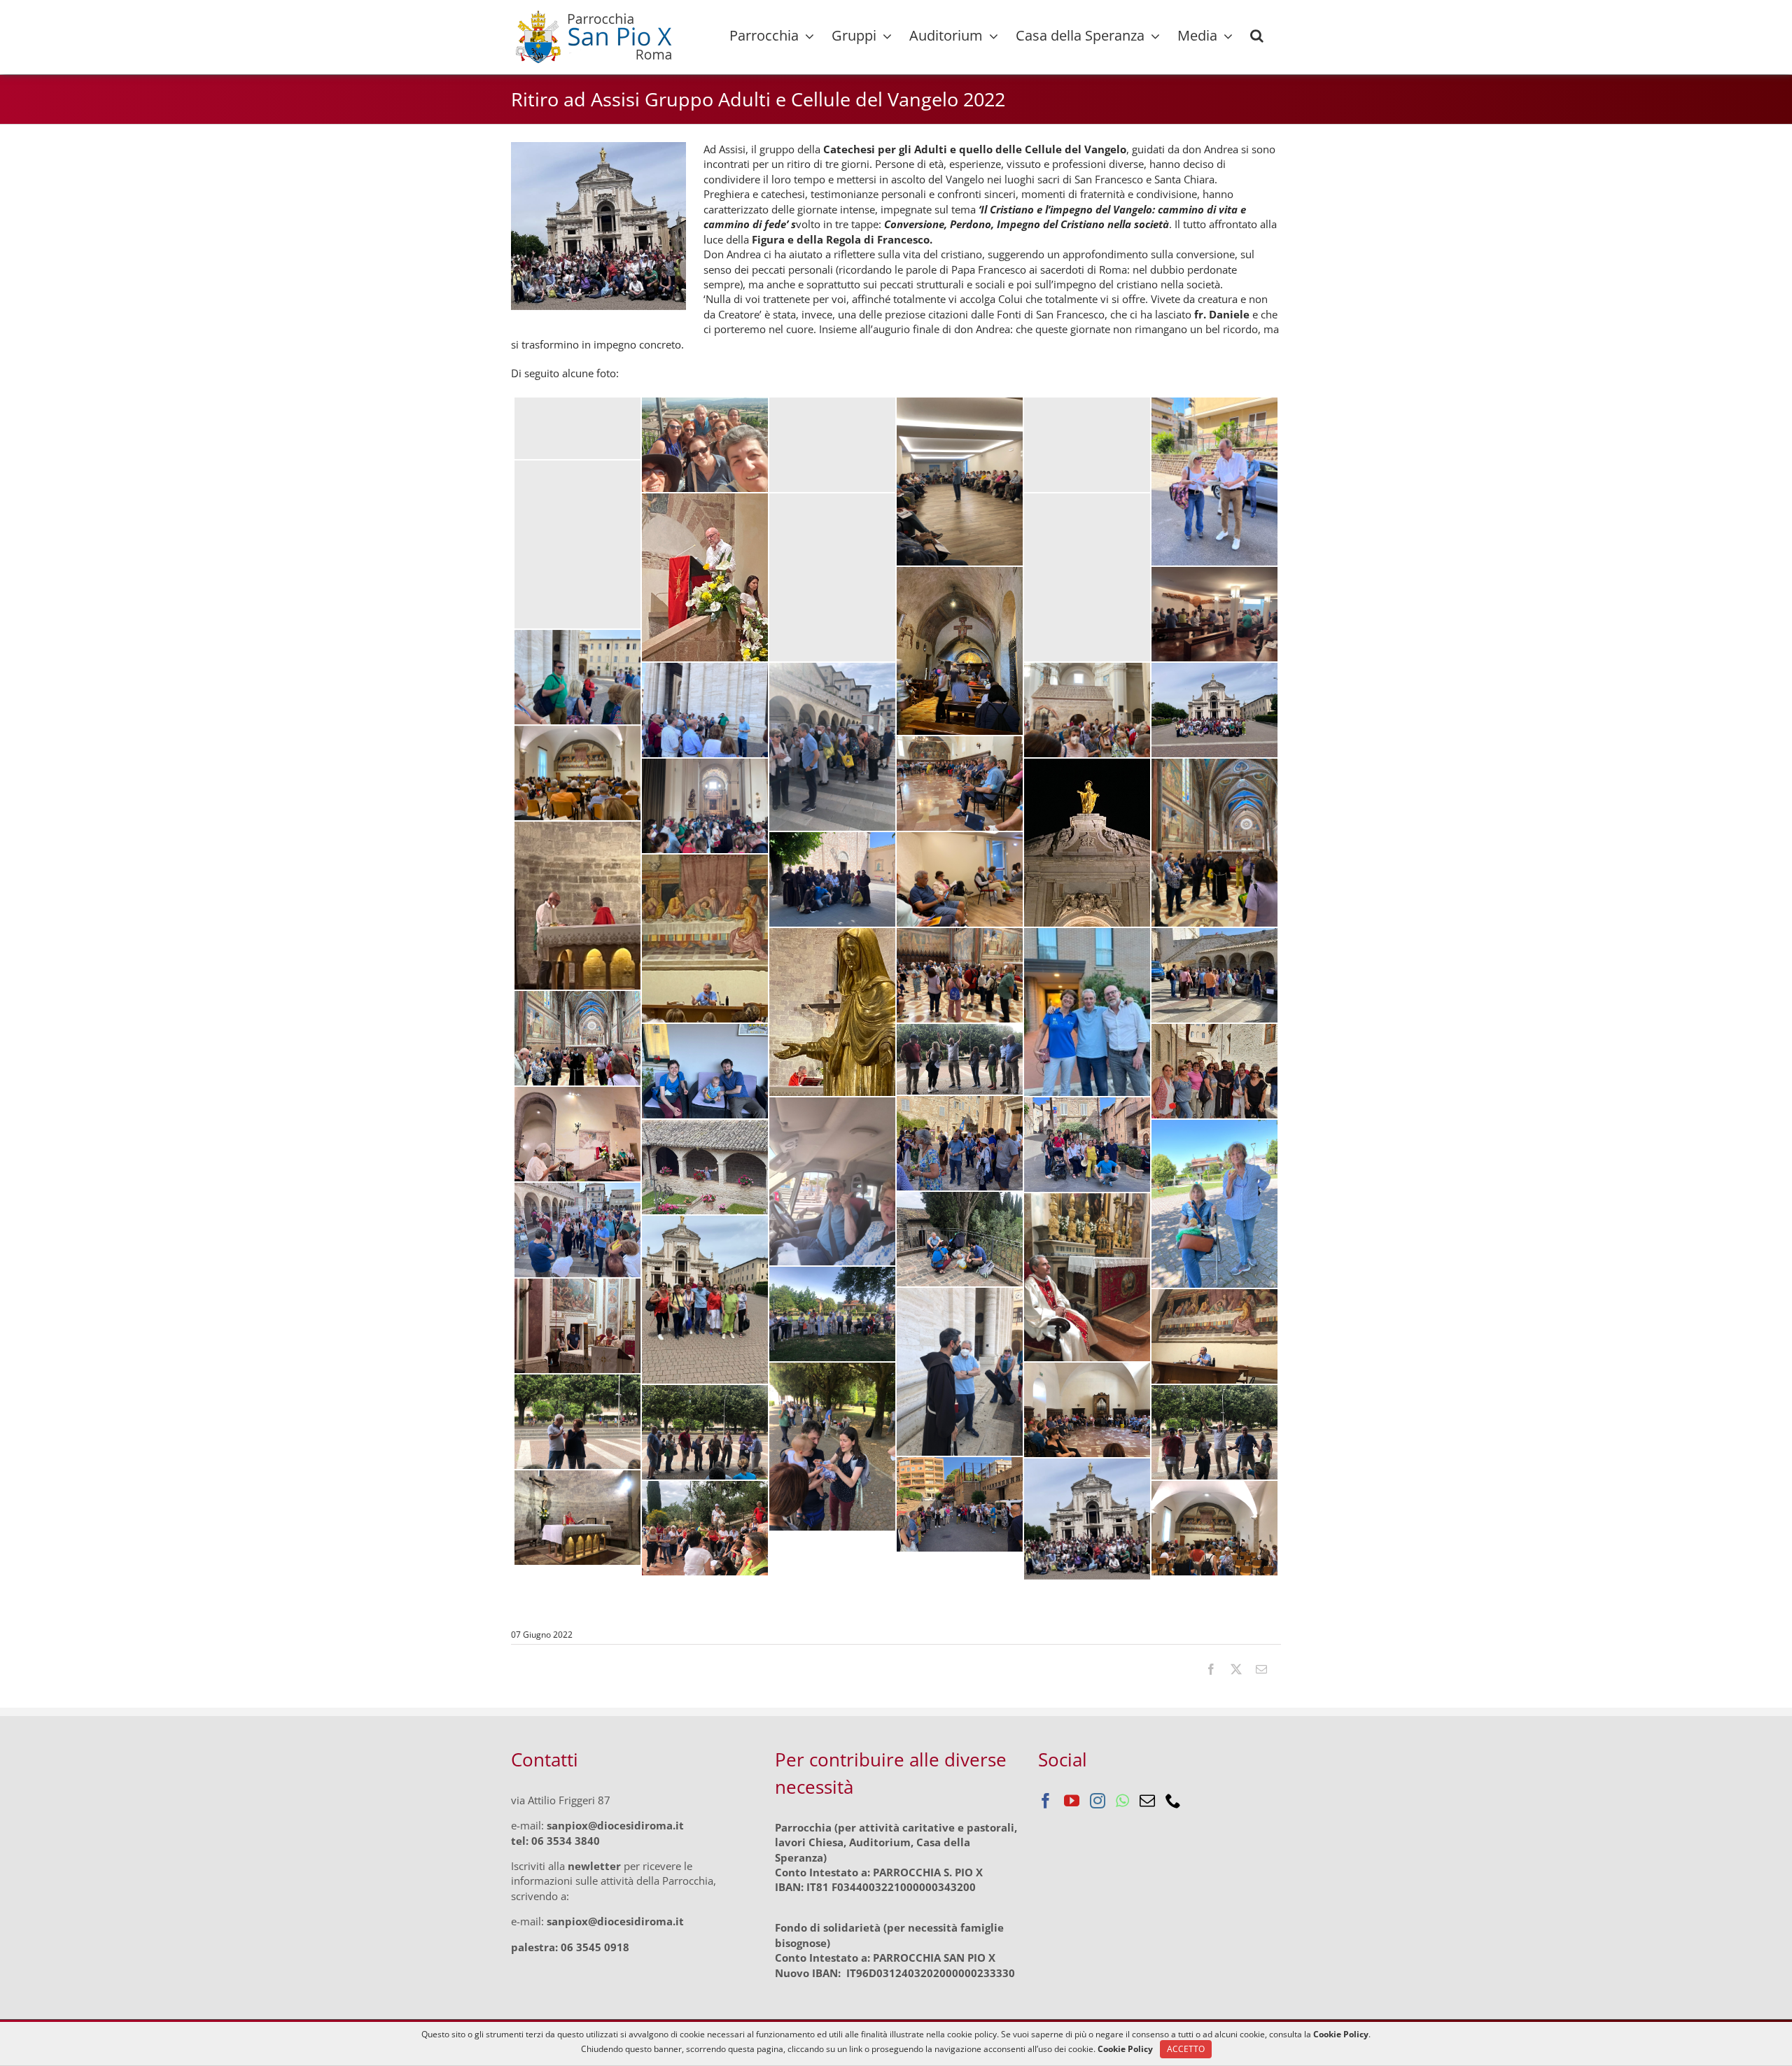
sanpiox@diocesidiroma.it (615, 1825)
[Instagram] (1098, 1801)
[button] (1257, 36)
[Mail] (1147, 1801)
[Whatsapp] (1122, 1801)
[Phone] (1173, 1801)
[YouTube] (1072, 1801)
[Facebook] (1046, 1801)
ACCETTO (1186, 2049)
